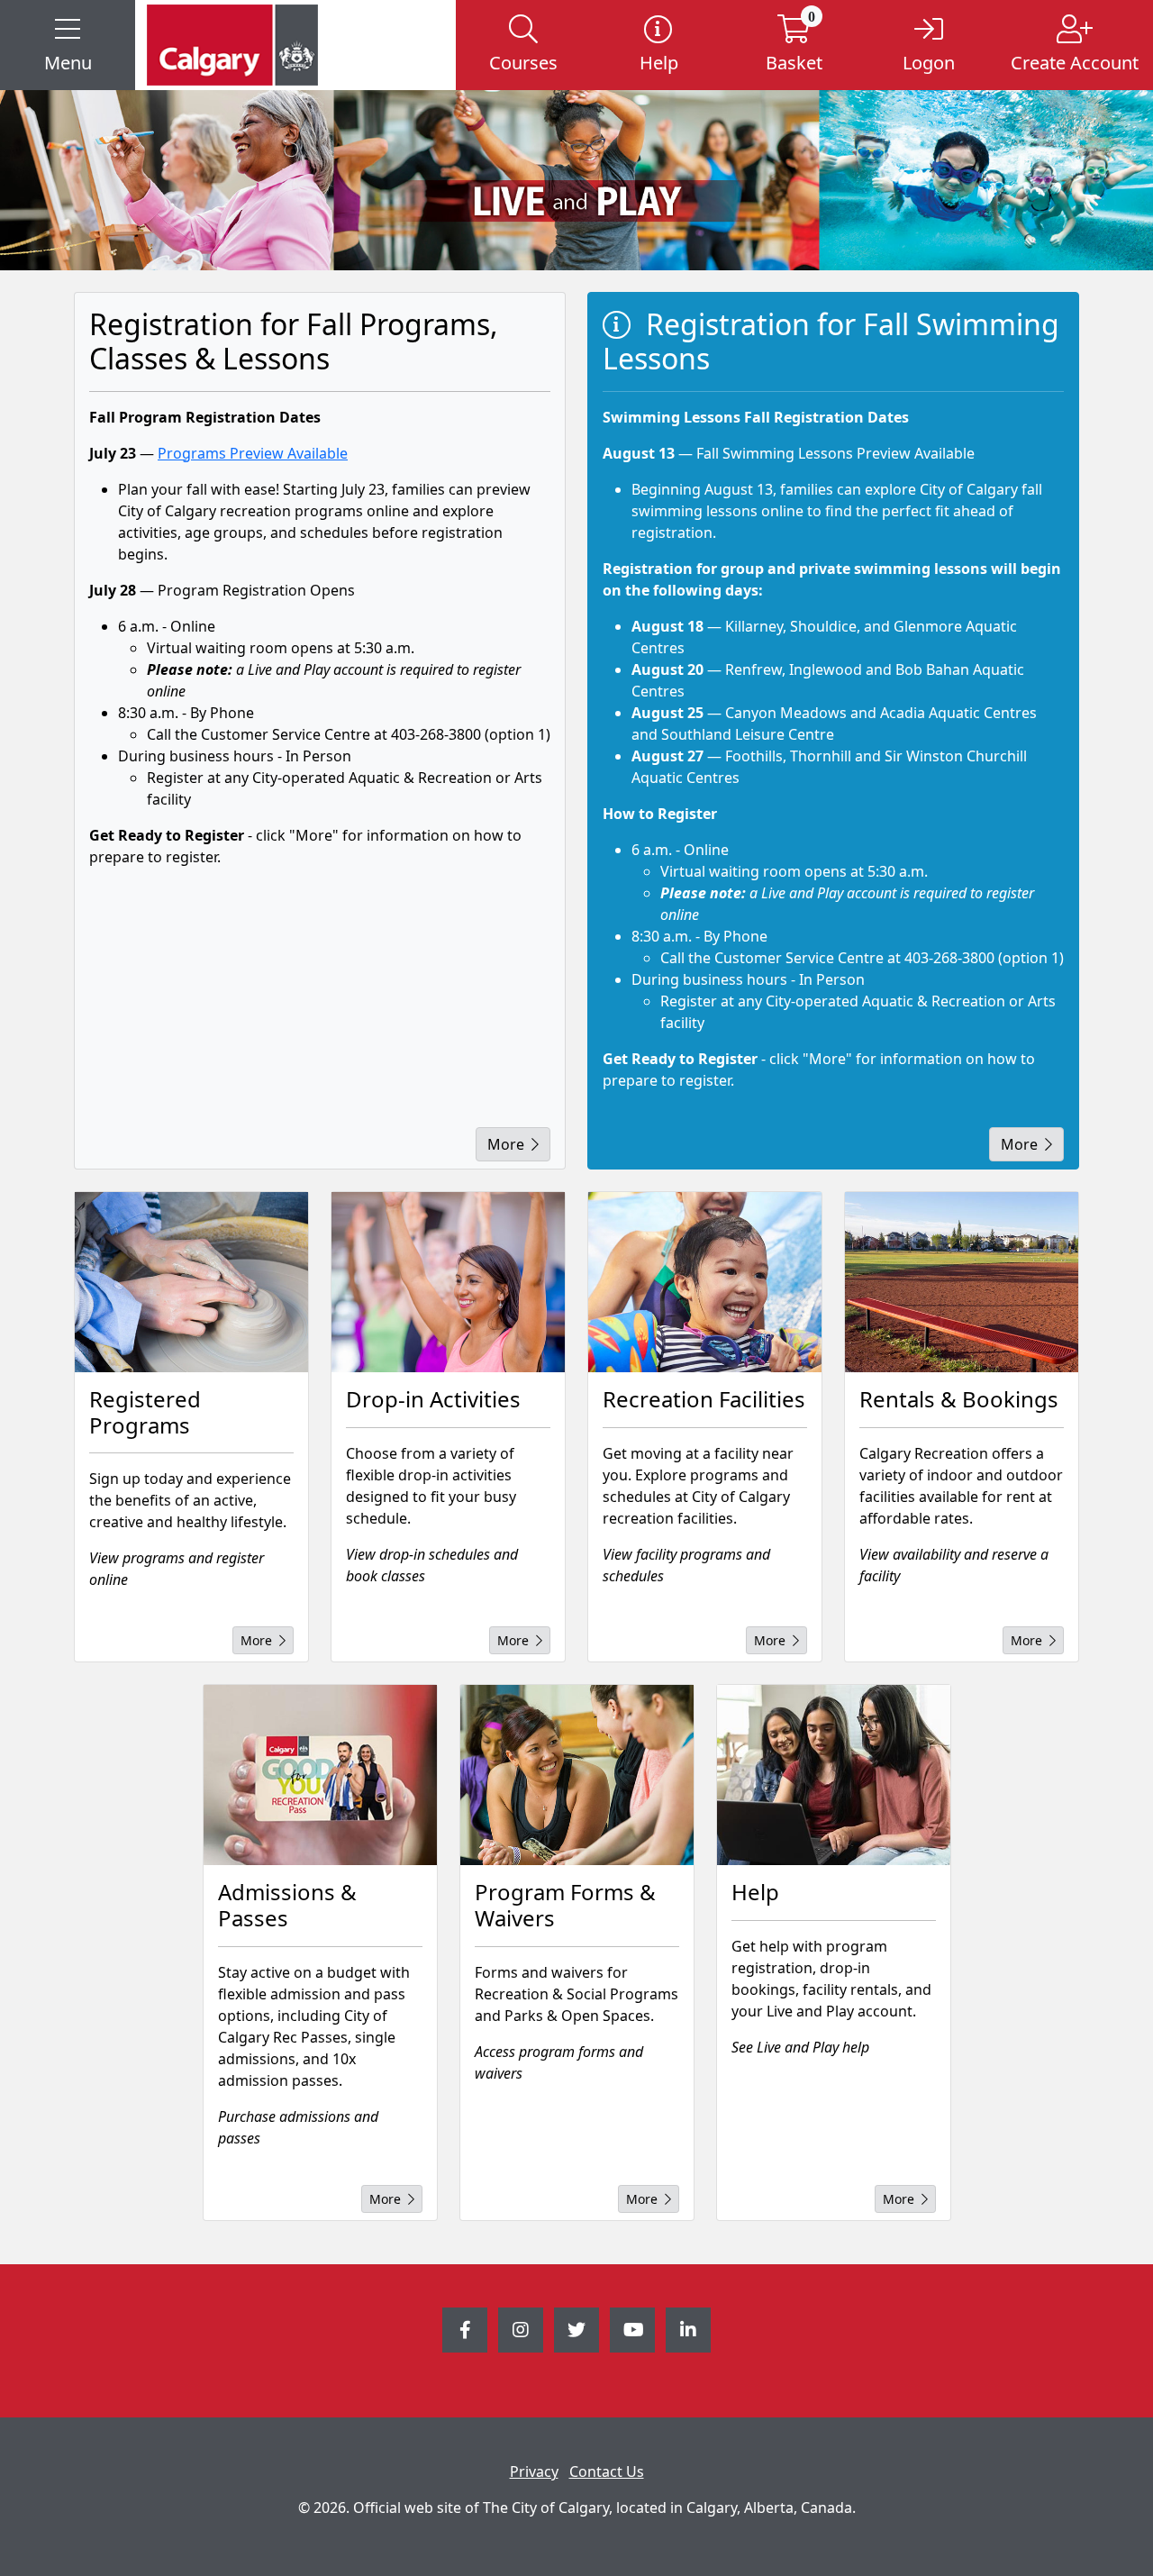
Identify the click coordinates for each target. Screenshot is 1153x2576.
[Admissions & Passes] (320, 1775)
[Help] (834, 1775)
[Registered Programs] (191, 1282)
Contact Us (607, 2471)
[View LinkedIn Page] (688, 2330)
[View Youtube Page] (632, 2330)
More (506, 1144)
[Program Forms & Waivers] (577, 1775)
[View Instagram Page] (521, 2330)
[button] (68, 45)
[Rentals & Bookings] (962, 1282)
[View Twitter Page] (576, 2330)
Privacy (534, 2471)
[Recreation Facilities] (705, 1282)
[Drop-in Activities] (448, 1282)
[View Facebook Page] (465, 2330)
